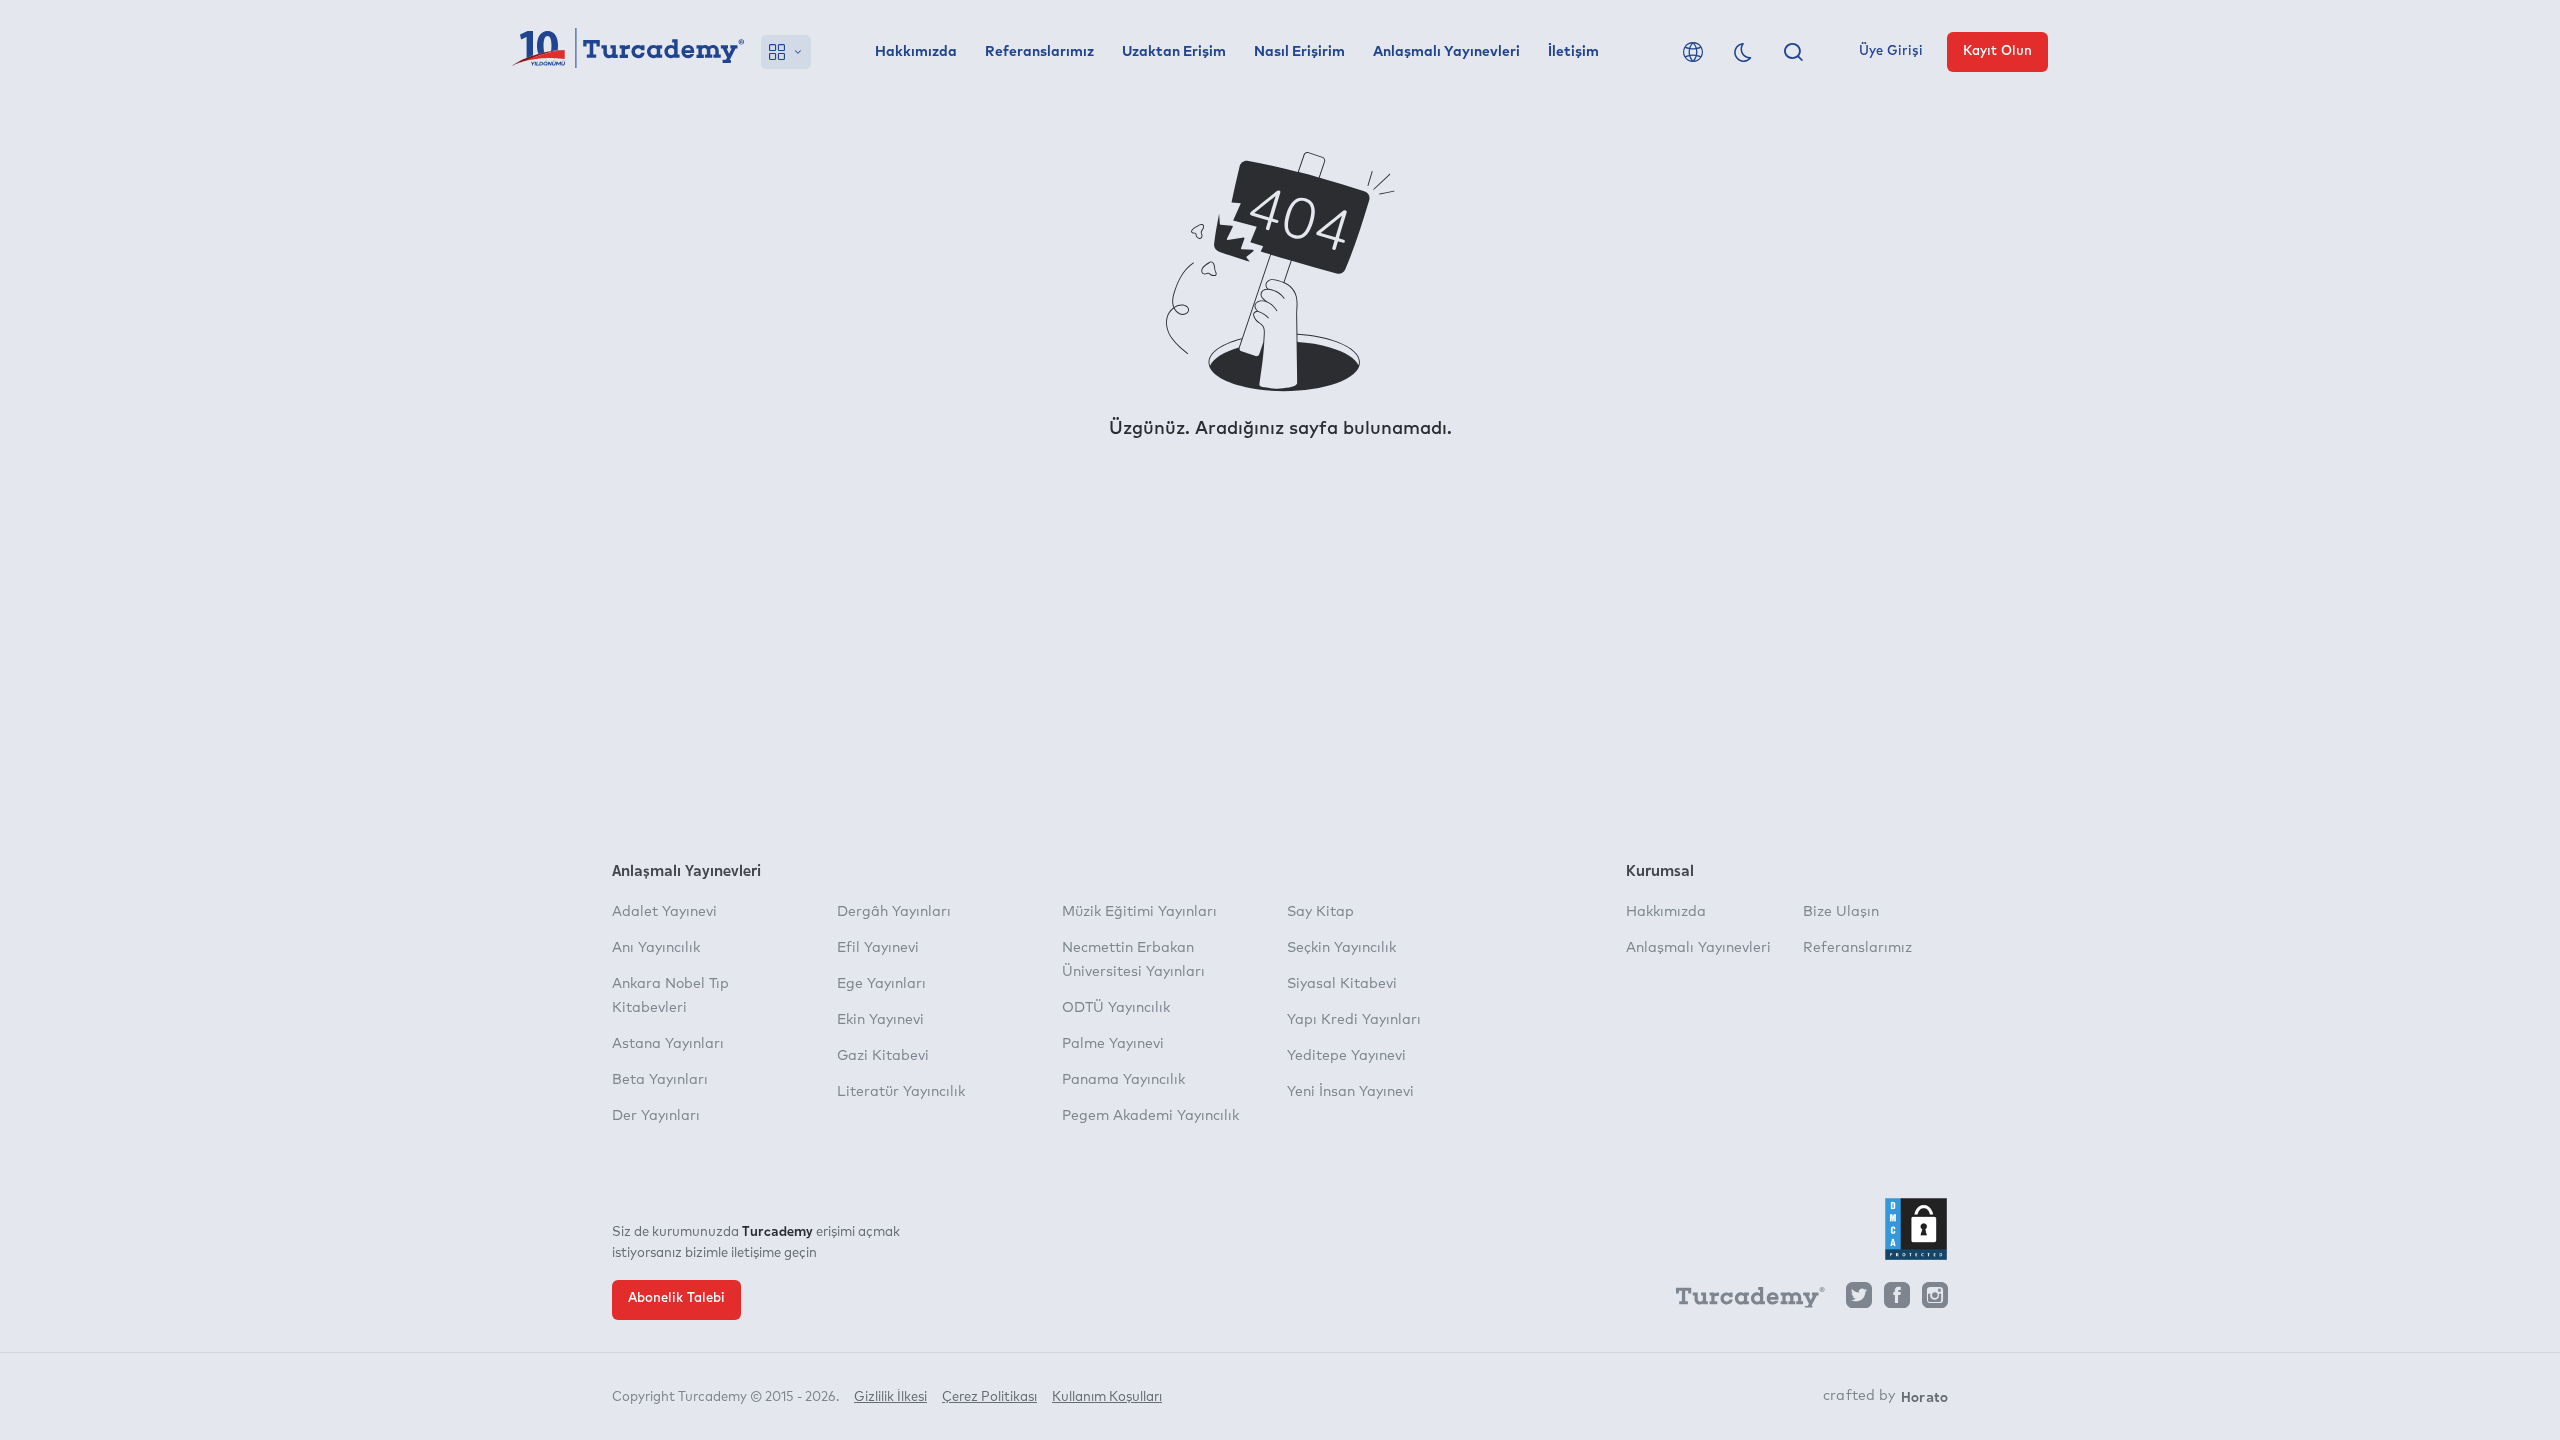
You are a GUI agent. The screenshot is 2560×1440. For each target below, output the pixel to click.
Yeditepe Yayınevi (1346, 1056)
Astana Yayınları (668, 1044)
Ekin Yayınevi (880, 1020)
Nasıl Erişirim (1299, 52)
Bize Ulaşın (1841, 912)
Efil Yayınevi (878, 948)
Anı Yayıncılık (656, 948)
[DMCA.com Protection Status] (1916, 1229)
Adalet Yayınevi (664, 912)
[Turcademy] (1741, 1301)
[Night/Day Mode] (1743, 52)
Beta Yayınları (660, 1080)
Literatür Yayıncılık (901, 1092)
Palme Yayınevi (1113, 1044)
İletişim (1573, 52)
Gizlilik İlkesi (890, 1397)
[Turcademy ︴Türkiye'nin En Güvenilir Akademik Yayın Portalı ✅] (628, 52)
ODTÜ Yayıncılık (1116, 1008)
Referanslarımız (1039, 52)
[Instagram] (1935, 1300)
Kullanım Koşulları (1107, 1397)
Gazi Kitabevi (883, 1056)
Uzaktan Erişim (1174, 52)
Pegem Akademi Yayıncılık (1150, 1116)
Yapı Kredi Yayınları (1354, 1020)
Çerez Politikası (989, 1397)
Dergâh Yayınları (894, 912)
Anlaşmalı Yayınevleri (1446, 52)
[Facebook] (1897, 1300)
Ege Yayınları (881, 984)
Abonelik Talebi (676, 1298)
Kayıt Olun (1997, 51)
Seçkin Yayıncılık (1341, 948)
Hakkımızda (916, 52)
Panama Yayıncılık (1123, 1080)
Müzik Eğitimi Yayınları (1139, 912)
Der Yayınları (656, 1116)
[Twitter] (1859, 1300)
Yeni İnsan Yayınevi (1350, 1092)
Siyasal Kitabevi (1342, 984)
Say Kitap (1320, 912)
